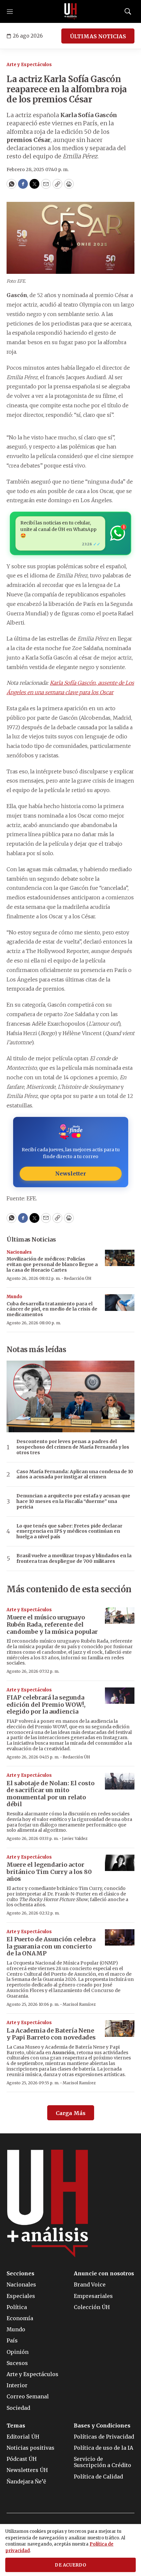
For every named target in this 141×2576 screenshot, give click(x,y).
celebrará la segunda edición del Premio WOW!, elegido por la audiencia (46, 1704)
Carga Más (71, 2113)
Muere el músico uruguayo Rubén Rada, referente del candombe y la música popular (52, 1624)
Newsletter (70, 1173)
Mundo (14, 1297)
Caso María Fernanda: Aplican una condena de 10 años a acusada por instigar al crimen (75, 1474)
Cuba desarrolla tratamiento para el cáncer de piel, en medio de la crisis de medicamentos (52, 1309)
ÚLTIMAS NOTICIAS (98, 36)
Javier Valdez (75, 1838)
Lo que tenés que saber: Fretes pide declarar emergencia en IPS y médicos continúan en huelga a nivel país (69, 1531)
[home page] (70, 11)
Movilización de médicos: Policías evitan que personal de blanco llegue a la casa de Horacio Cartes (52, 1264)
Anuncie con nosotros (104, 2274)
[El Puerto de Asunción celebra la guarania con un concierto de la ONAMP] (120, 1938)
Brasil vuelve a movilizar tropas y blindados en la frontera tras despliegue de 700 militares (74, 1559)
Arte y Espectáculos (29, 65)
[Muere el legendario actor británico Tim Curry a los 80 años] (120, 1863)
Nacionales (19, 1252)
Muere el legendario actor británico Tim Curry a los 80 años (49, 1872)
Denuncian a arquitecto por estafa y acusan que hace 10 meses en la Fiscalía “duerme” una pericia (73, 1501)
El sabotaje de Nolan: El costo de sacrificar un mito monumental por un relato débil (50, 1794)
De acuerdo (70, 2565)
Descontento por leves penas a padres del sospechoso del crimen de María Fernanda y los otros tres (73, 1447)
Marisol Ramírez (79, 2004)
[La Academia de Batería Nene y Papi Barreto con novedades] (120, 2029)
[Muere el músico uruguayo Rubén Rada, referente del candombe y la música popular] (120, 1616)
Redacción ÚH (78, 1278)
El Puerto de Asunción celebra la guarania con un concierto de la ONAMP (51, 1946)
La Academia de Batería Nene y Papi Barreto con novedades (51, 2034)
